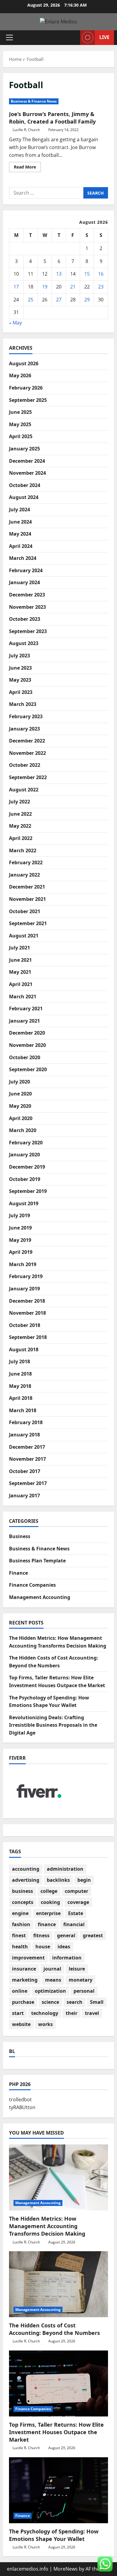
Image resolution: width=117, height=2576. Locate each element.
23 (101, 287)
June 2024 (20, 522)
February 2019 (26, 1276)
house (43, 1947)
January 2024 (24, 582)
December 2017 (27, 1447)
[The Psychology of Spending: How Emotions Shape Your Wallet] (58, 2490)
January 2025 (24, 449)
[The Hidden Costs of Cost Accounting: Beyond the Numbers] (58, 2284)
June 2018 (20, 1374)
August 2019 (24, 1203)
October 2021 (25, 911)
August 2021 (24, 936)
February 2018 (26, 1422)
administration (65, 1869)
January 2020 (24, 1155)
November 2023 (27, 607)
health (20, 1947)
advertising (26, 1880)
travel (92, 2013)
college (49, 1891)
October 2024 (25, 485)
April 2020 (21, 1118)
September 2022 (28, 777)
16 (101, 274)
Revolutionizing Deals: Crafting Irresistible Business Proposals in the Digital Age (53, 1725)
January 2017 (24, 1496)
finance (47, 1924)
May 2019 (20, 1240)
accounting (26, 1869)
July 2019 (19, 1215)
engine (20, 1913)
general (66, 1935)
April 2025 (21, 436)
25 (31, 300)
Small (97, 2002)
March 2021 (23, 997)
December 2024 (27, 461)
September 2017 (28, 1483)
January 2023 (24, 729)
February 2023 (26, 716)
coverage (78, 1902)
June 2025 (20, 412)
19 (45, 287)
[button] (9, 37)
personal (84, 1991)
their (72, 2013)
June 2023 (20, 668)
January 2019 (24, 1289)
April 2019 (21, 1252)
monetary (81, 1980)
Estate (76, 1913)
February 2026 (26, 388)
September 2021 (28, 923)
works (45, 2024)
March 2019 (23, 1264)
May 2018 (20, 1386)
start (18, 2013)
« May (15, 323)
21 (73, 287)
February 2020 (26, 1143)
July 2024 (19, 510)
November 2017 (27, 1459)
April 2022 (21, 838)
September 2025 (28, 400)
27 (59, 300)
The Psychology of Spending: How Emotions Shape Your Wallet (54, 2535)
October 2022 (25, 765)
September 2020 (28, 1069)
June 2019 (20, 1228)
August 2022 (24, 790)
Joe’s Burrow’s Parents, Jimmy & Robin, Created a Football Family (52, 118)
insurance (24, 1969)
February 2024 (26, 570)
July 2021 (19, 948)
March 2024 (23, 558)
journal (52, 1969)
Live (104, 37)
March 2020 (23, 1130)
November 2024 (27, 473)
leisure (77, 1969)
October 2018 (25, 1325)
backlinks (58, 1880)
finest (19, 1935)
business (22, 1891)
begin (84, 1880)
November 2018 (27, 1313)
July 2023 (19, 656)
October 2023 (25, 619)
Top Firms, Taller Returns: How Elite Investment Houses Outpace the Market (56, 2432)
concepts (23, 1902)
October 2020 (25, 1057)
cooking (50, 1902)
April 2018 (21, 1398)
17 (16, 287)
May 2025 (20, 424)
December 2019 (27, 1167)
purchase (23, 2002)
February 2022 (26, 862)
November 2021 (27, 899)
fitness (41, 1935)
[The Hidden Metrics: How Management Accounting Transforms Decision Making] (58, 2177)
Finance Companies (32, 1585)
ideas (64, 1947)
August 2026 (24, 363)
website (21, 2024)
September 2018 (28, 1337)
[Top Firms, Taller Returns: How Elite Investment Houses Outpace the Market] (58, 2383)
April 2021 (21, 984)
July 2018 (19, 1361)
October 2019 (25, 1179)
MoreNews (66, 2569)
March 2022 (23, 850)
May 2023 (20, 680)
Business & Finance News (34, 101)
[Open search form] (73, 38)
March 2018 (23, 1410)
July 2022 (19, 802)
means (53, 1980)
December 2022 (27, 741)
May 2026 (20, 375)
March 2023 (23, 704)
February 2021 (26, 1009)
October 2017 (25, 1471)
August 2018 (24, 1349)
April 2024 (21, 546)
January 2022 (24, 875)
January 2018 (24, 1435)
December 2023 (27, 595)
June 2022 (20, 814)
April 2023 (21, 692)
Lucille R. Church (26, 130)
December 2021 (27, 887)
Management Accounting (40, 1597)
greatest (93, 1935)
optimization (50, 1991)
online (20, 1991)
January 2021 (24, 1021)
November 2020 (27, 1045)
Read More (27, 168)
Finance (18, 1573)
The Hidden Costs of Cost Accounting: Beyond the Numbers (54, 2329)
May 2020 (20, 1106)
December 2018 (27, 1301)
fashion (21, 1924)
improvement (28, 1958)
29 (87, 300)
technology (45, 2013)
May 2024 (20, 534)
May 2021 (20, 972)
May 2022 (20, 826)
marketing (25, 1980)
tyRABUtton (22, 2107)
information (67, 1958)
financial (74, 1924)
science (50, 2002)
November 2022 (27, 753)
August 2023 (24, 643)
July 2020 (19, 1082)
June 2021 (20, 960)
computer (76, 1891)
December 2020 (27, 1033)
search (75, 2002)
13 (59, 274)
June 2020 (20, 1094)
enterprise (48, 1913)
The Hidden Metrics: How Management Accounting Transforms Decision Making (47, 2226)
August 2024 (24, 497)
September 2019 (28, 1191)
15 (87, 274)
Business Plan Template (37, 1561)
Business (20, 1536)
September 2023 (28, 631)
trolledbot (20, 2099)
